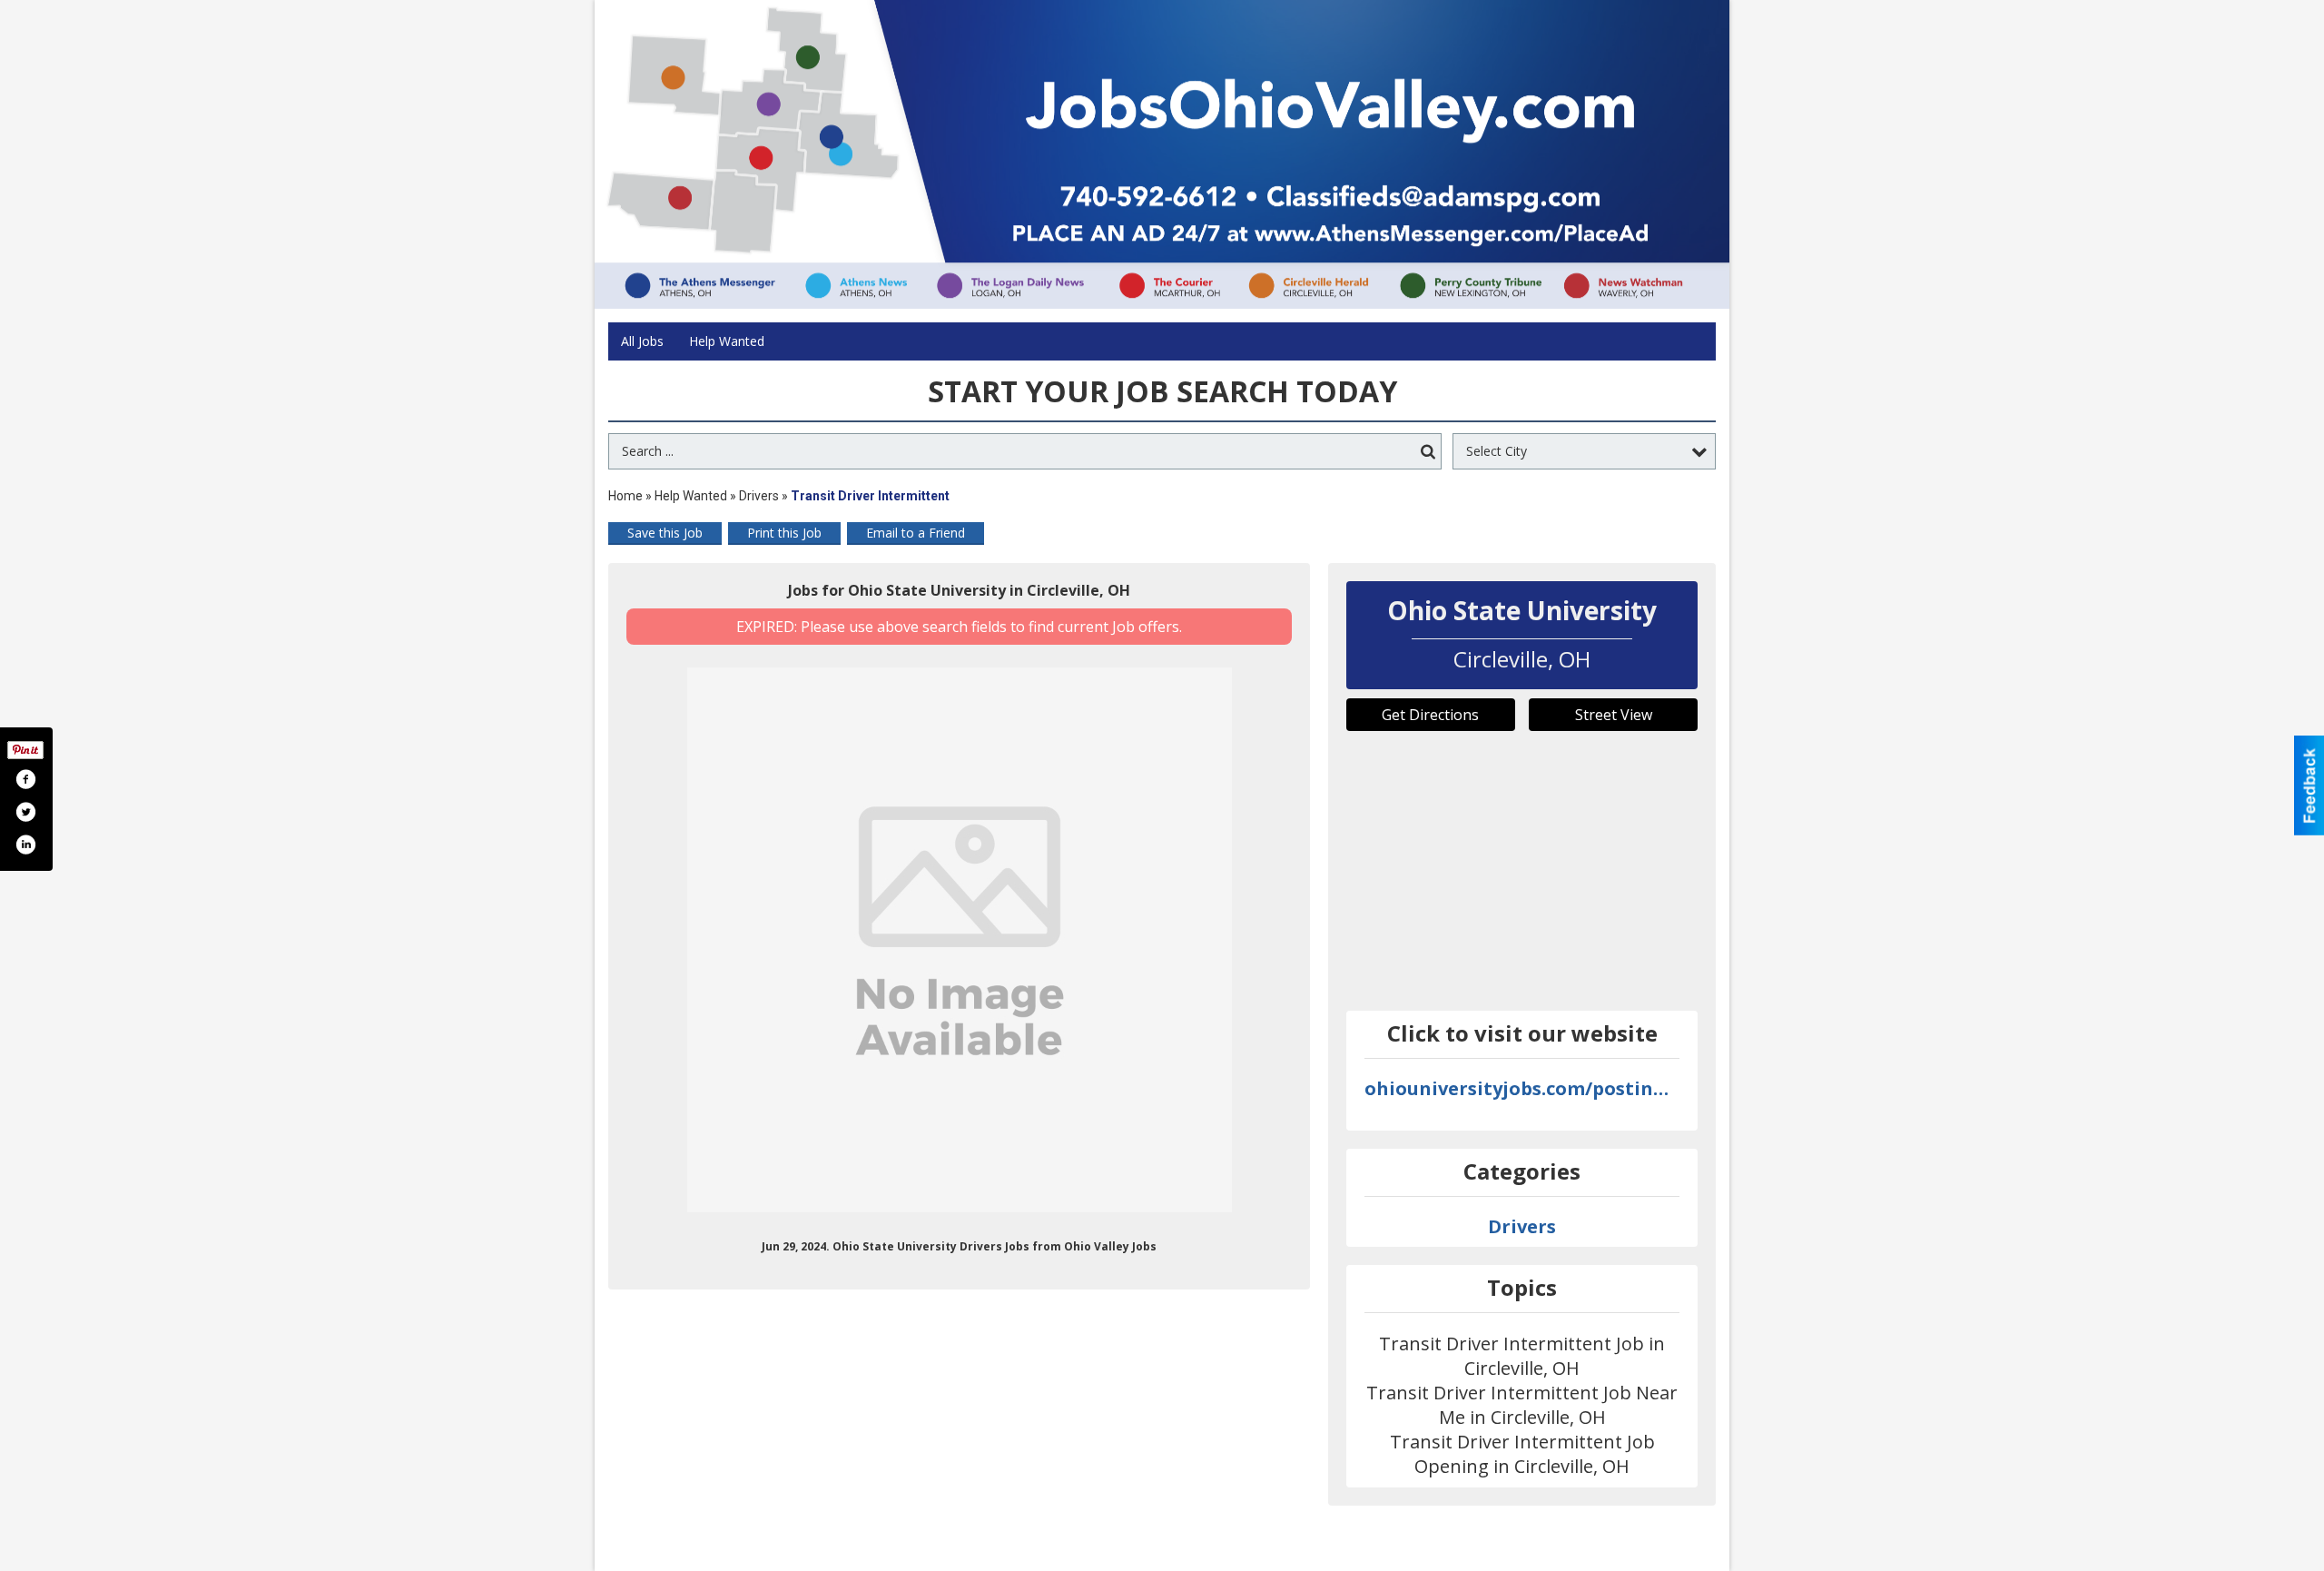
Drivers (759, 496)
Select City (1497, 451)
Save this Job (665, 533)
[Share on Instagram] (25, 845)
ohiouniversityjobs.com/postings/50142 (1522, 1088)
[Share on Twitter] (25, 812)
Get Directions (1430, 715)
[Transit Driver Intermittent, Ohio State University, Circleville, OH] (960, 940)
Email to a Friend (916, 533)
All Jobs (642, 341)
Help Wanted (727, 341)
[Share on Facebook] (25, 779)
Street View (1614, 715)
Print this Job (784, 533)
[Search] (1428, 452)
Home (625, 496)
